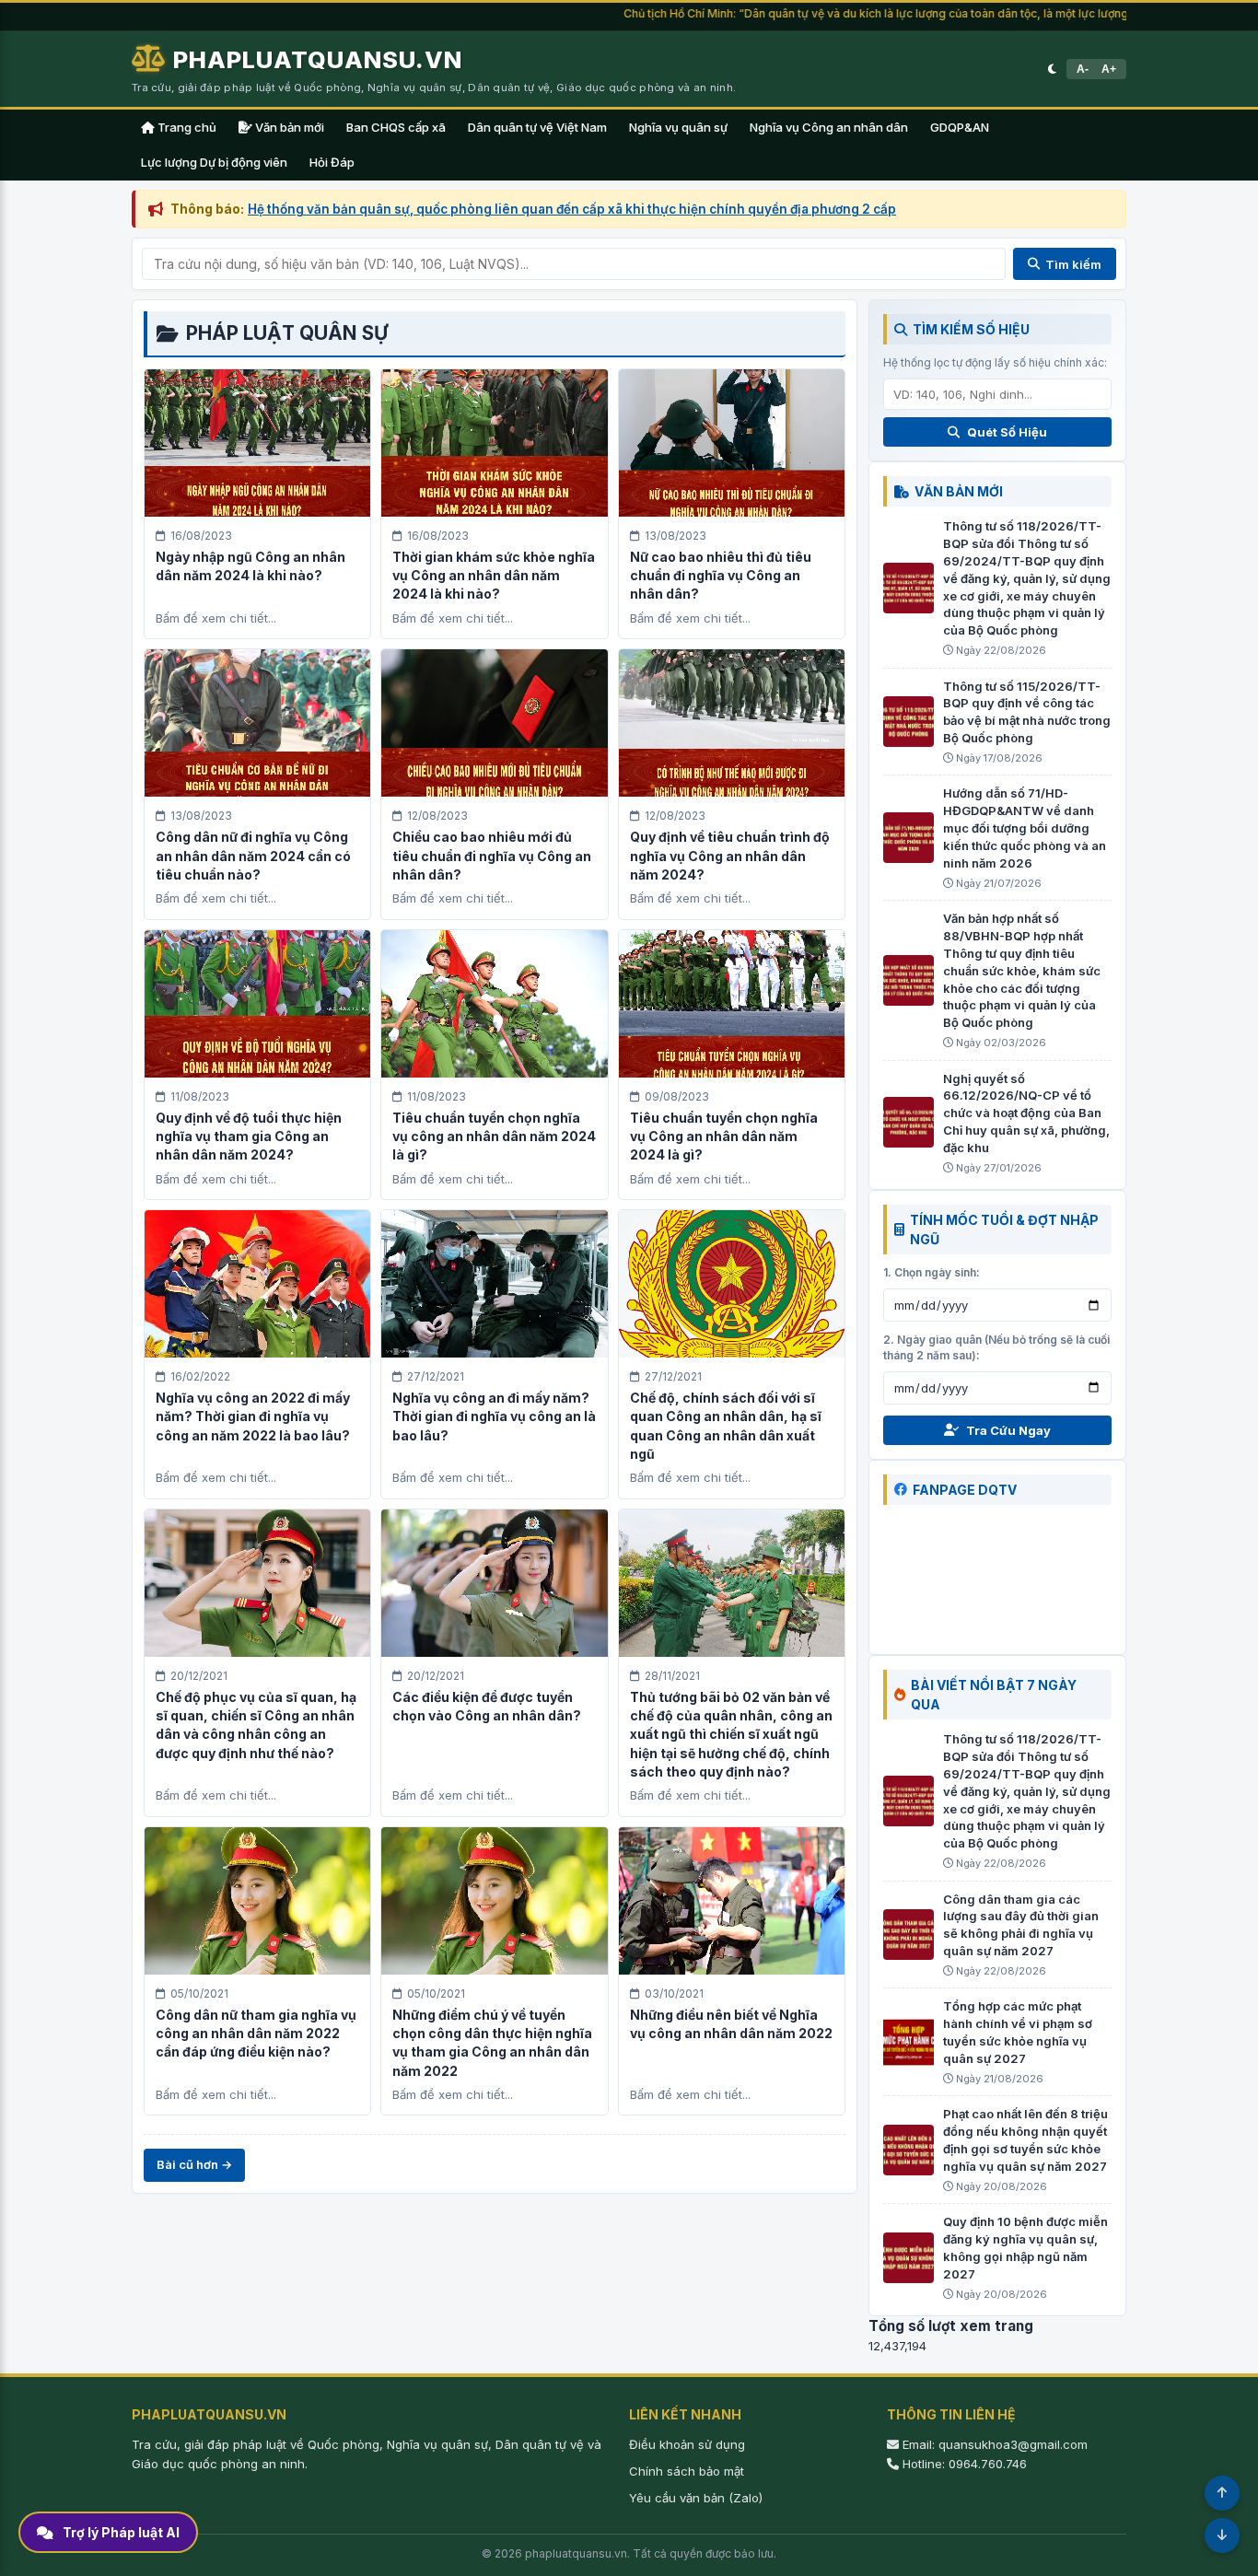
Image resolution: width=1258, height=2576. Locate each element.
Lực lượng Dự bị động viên (214, 162)
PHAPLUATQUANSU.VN (318, 59)
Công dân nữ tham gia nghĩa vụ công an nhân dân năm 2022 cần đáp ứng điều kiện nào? (256, 2034)
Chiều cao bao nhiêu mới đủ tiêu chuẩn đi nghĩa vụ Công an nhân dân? (492, 856)
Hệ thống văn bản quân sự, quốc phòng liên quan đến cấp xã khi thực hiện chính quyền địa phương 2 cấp (572, 209)
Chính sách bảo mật (687, 2471)
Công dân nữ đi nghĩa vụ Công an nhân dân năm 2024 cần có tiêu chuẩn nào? (253, 856)
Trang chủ (186, 127)
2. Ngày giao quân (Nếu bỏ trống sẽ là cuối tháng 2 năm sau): (996, 1347)
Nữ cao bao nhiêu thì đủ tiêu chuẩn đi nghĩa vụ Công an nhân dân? (721, 576)
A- (1083, 69)
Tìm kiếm (1073, 264)
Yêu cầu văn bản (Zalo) (696, 2498)
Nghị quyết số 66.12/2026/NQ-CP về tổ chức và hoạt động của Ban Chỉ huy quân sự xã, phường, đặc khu (1026, 1113)
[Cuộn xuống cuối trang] (1222, 2535)
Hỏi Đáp (332, 162)
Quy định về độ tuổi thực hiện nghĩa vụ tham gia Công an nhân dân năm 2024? (249, 1136)
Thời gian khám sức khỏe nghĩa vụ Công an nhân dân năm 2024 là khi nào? (494, 576)
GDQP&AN (960, 127)
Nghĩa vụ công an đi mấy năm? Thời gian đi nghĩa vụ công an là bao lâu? (494, 1416)
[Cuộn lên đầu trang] (1222, 2493)
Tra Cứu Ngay (1008, 1430)
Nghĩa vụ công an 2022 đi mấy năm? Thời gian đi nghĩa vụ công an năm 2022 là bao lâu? (253, 1416)
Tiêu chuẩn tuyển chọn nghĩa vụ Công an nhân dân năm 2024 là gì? (724, 1136)
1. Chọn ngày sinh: (932, 1272)
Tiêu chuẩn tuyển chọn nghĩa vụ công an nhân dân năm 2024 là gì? (494, 1136)
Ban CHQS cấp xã (396, 127)
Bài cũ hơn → (194, 2164)
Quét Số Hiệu (1007, 432)
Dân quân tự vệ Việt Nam (537, 127)
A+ (1109, 69)
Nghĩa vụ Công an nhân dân (829, 127)
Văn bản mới (288, 127)
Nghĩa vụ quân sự (678, 127)
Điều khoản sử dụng (687, 2444)
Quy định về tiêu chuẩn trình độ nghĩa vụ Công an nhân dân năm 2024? (730, 856)
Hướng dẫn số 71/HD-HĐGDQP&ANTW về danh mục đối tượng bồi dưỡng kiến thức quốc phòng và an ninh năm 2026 (1025, 828)
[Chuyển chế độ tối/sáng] (1052, 69)
